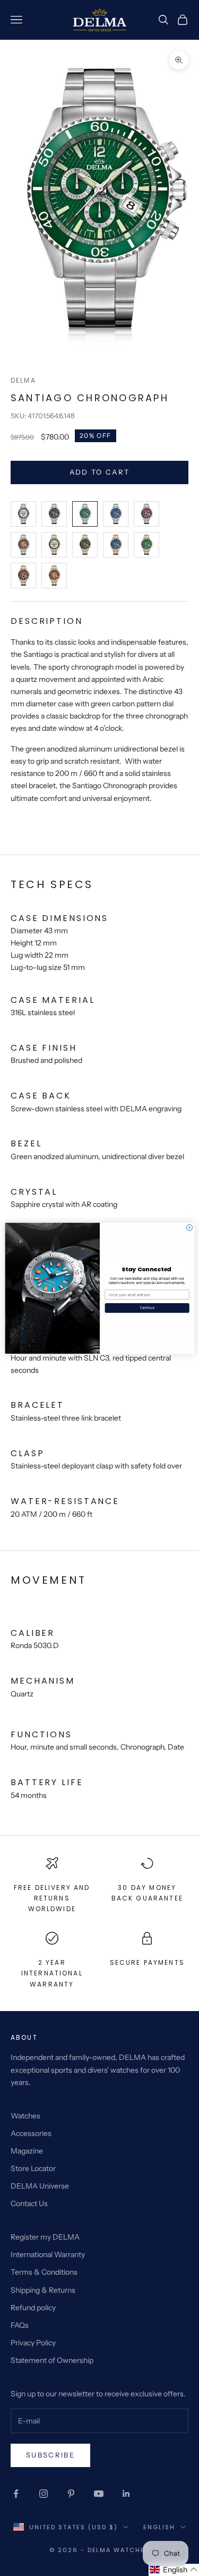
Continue (147, 1308)
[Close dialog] (189, 1227)
